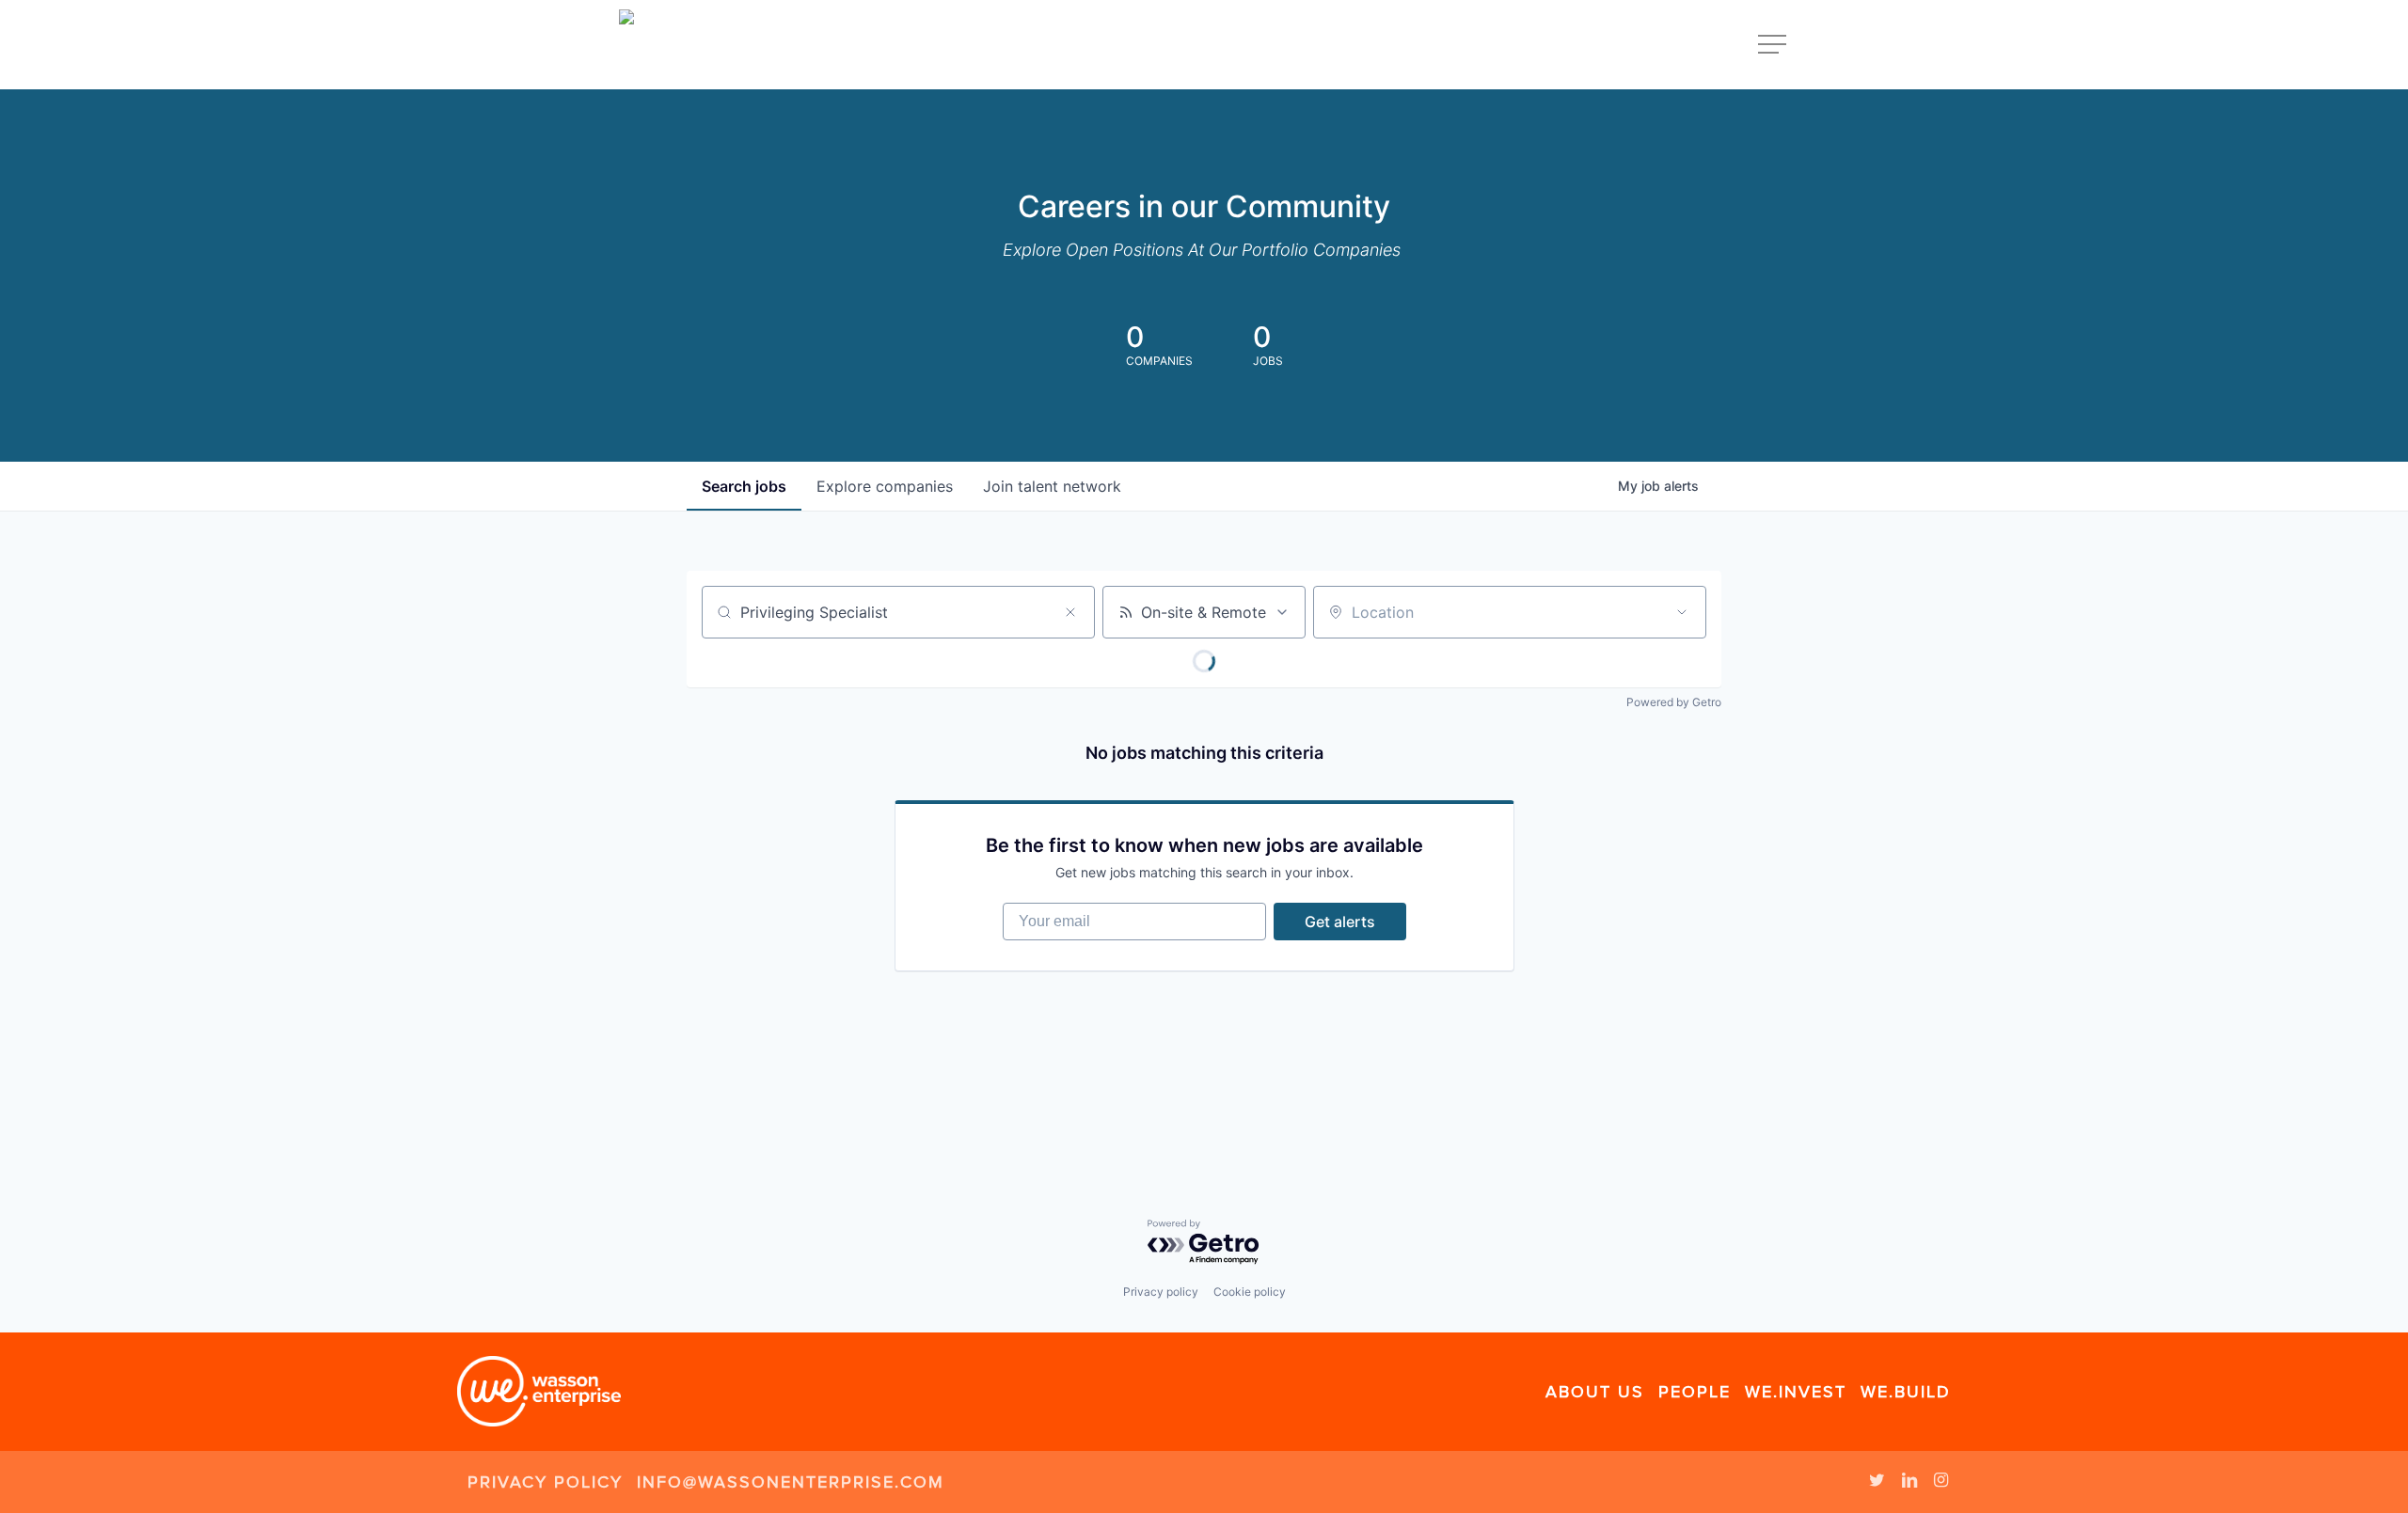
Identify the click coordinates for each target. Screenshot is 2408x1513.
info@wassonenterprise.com (791, 1482)
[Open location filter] (1682, 612)
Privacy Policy (545, 1482)
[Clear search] (1070, 612)
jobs (744, 486)
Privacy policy (1161, 1292)
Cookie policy (1250, 1292)
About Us (1595, 1392)
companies (885, 486)
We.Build (1906, 1392)
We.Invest (1796, 1392)
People (1695, 1392)
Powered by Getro (1674, 702)
